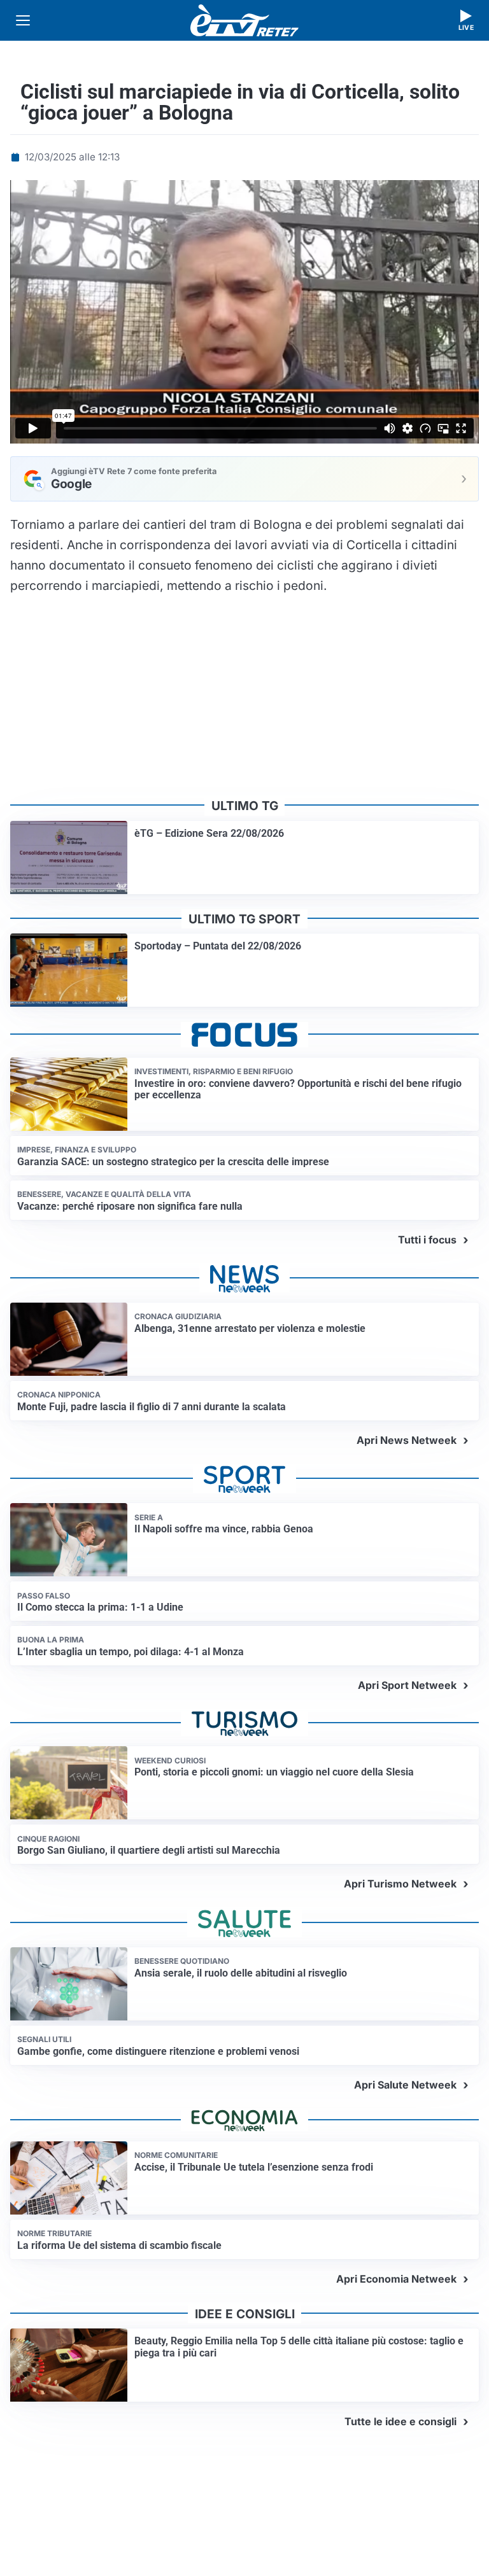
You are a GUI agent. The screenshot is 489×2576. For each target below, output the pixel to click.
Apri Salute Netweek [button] (405, 2085)
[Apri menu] (23, 20)
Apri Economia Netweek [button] (396, 2279)
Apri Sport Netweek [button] (407, 1685)
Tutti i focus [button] (427, 1240)
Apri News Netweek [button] (407, 1440)
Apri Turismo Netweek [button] (400, 1884)
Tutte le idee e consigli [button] (400, 2421)
